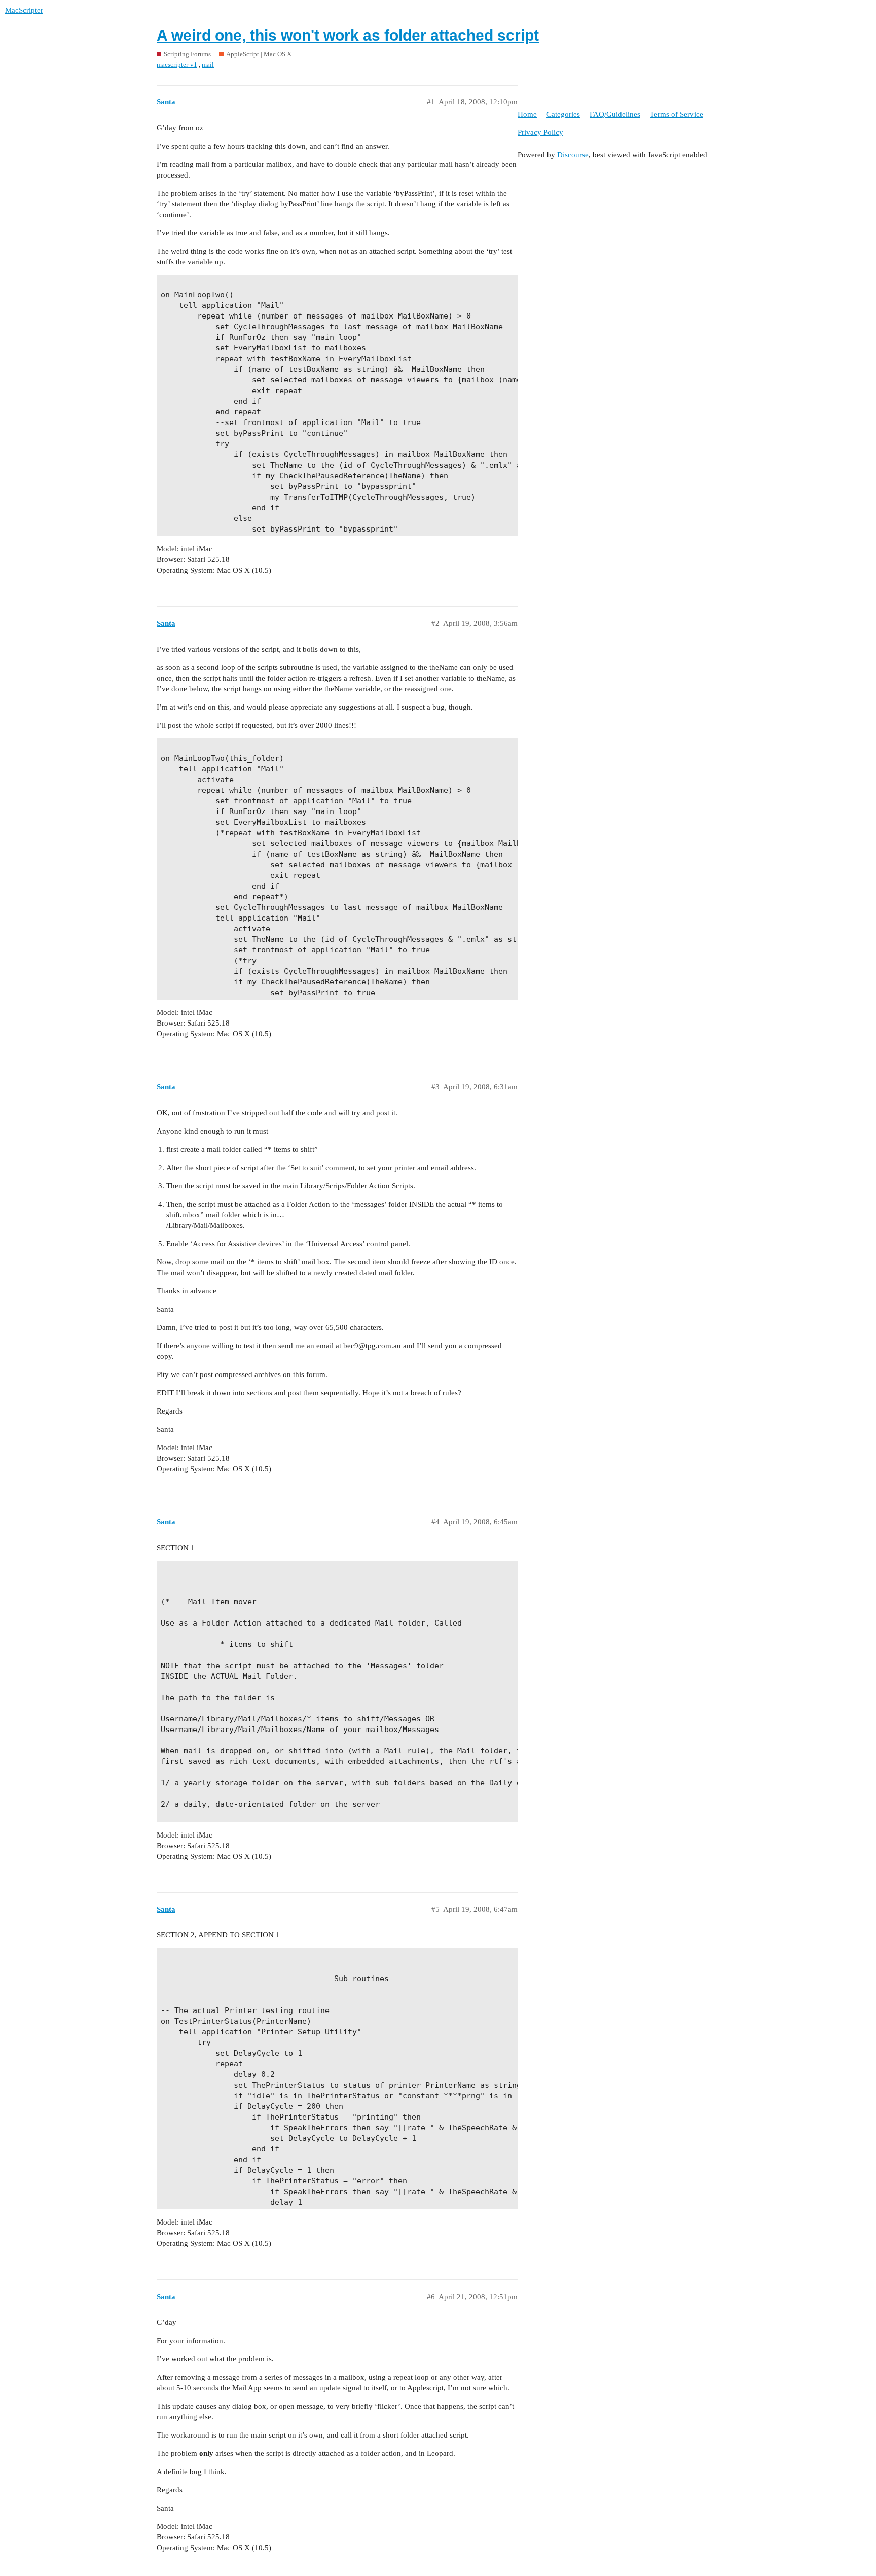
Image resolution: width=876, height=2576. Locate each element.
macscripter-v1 (177, 65)
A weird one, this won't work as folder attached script (348, 35)
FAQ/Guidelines (615, 114)
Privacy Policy (540, 132)
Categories (563, 114)
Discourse (573, 155)
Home (527, 114)
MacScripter (24, 10)
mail (208, 65)
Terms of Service (677, 114)
